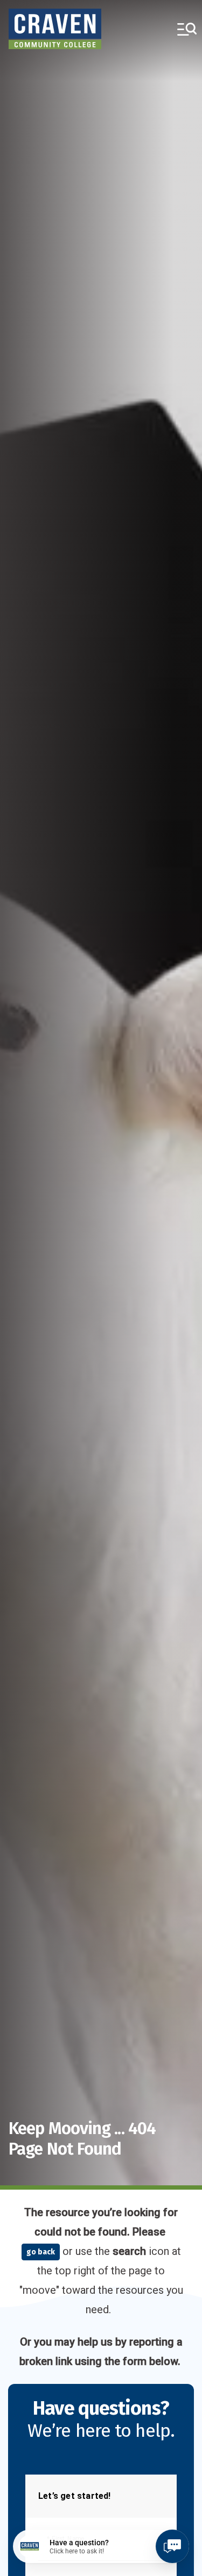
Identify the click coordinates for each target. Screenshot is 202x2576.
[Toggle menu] (187, 29)
